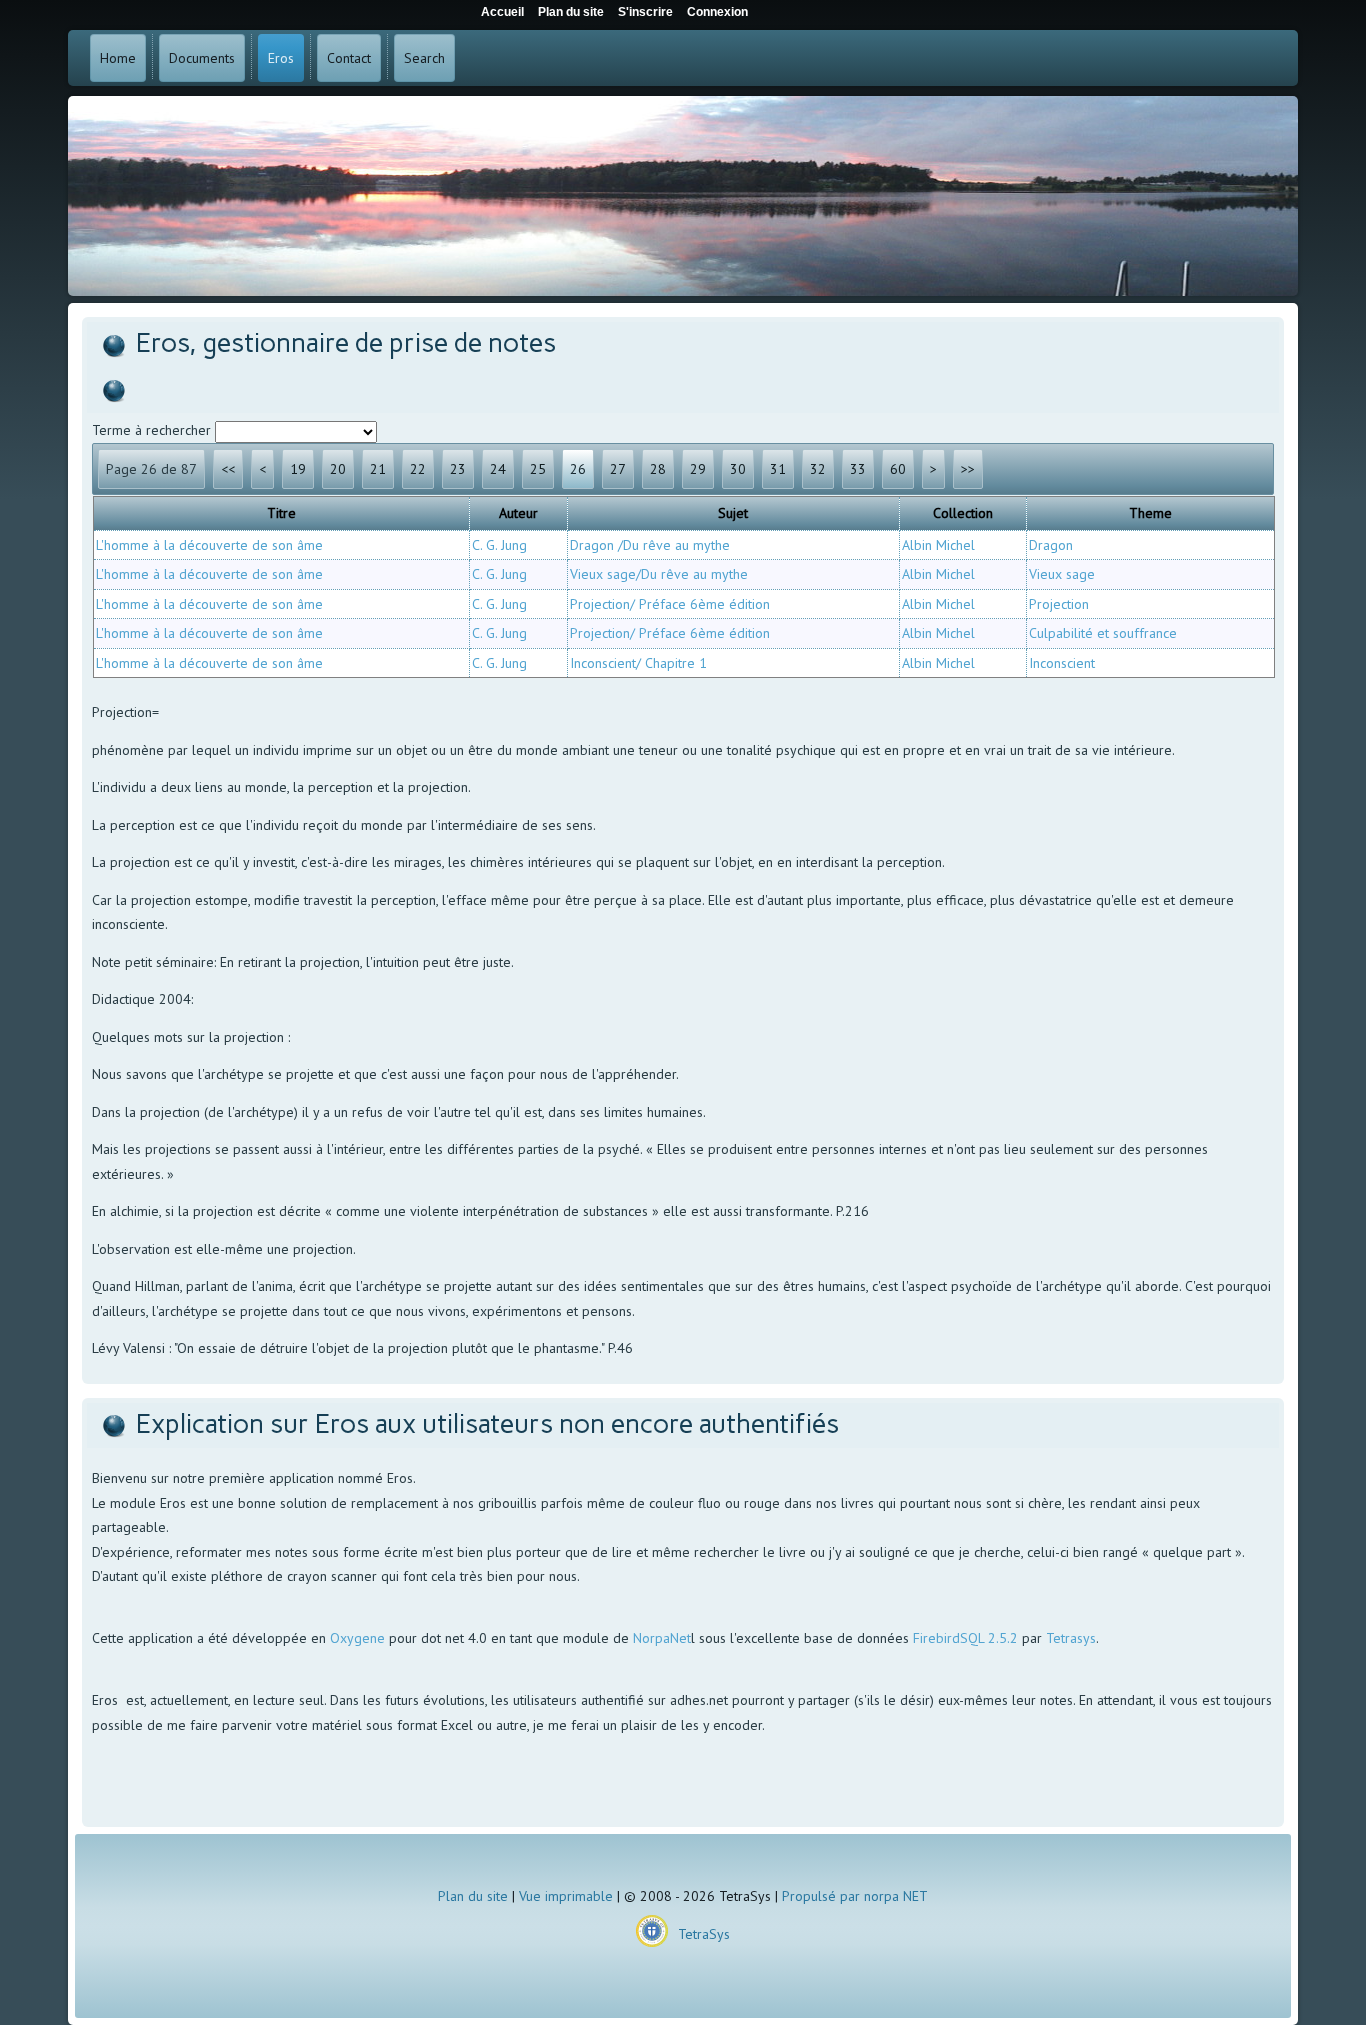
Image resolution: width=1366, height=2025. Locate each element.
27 (618, 469)
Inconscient (1062, 663)
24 (498, 469)
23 (458, 469)
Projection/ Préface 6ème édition (670, 604)
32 (818, 469)
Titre (281, 513)
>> (968, 469)
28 (658, 469)
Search (424, 58)
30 (738, 469)
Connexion (717, 12)
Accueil (502, 12)
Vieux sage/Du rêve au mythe (659, 574)
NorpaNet (662, 1638)
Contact (349, 58)
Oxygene (357, 1638)
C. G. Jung (499, 545)
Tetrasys (1071, 1638)
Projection (1059, 604)
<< (228, 469)
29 (698, 469)
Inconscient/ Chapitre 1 (638, 663)
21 (378, 469)
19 (298, 469)
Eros (281, 58)
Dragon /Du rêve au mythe (650, 545)
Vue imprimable (566, 1896)
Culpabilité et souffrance (1103, 633)
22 (418, 469)
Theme (1150, 513)
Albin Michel (938, 545)
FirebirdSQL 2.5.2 (965, 1638)
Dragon (1051, 545)
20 (338, 469)
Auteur (518, 513)
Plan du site (473, 1896)
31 (778, 469)
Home (118, 58)
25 (538, 469)
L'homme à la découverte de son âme (209, 545)
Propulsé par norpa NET (855, 1896)
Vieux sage (1062, 574)
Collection (963, 513)
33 (858, 469)
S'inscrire (645, 12)
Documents (202, 58)
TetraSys (704, 1934)
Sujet (733, 513)
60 (898, 469)
